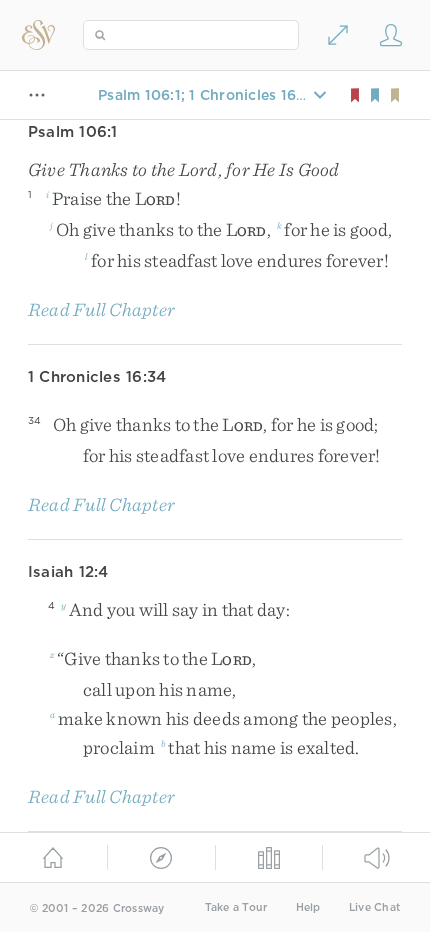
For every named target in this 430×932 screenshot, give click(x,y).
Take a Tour (236, 907)
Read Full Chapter (101, 309)
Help (308, 907)
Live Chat (374, 907)
